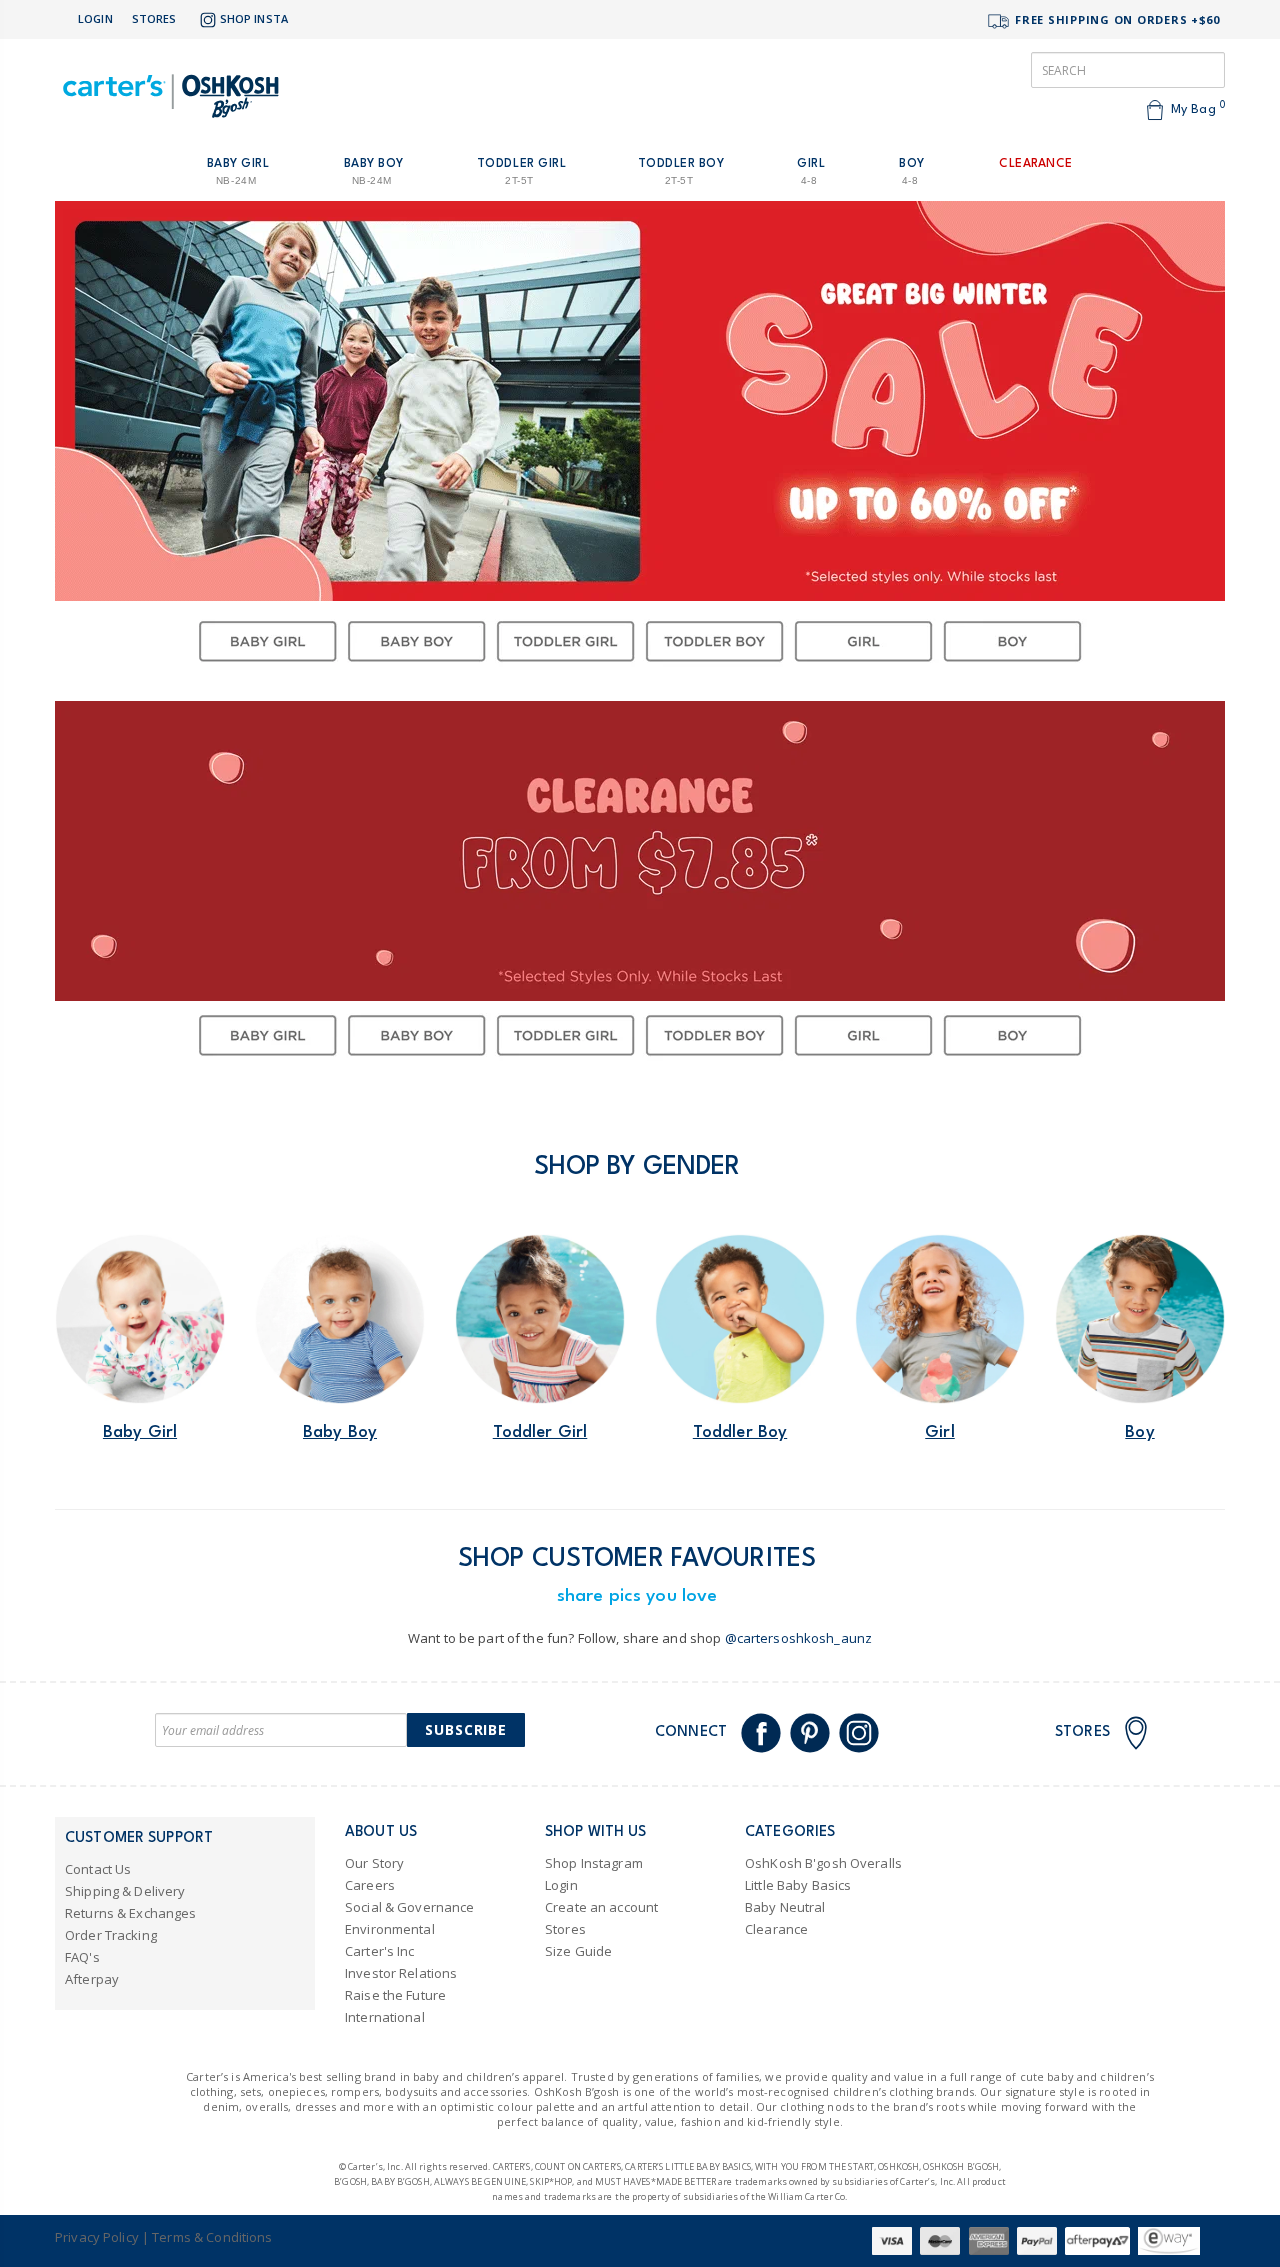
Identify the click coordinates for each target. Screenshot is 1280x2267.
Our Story (374, 1863)
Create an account (601, 1907)
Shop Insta (254, 18)
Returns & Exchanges (130, 1913)
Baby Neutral (785, 1907)
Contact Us (98, 1869)
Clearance (776, 1929)
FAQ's (82, 1957)
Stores (154, 18)
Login (95, 18)
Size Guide (578, 1951)
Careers (370, 1885)
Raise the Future (395, 1995)
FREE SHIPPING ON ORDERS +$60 (1115, 19)
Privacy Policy (97, 2237)
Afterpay (92, 1979)
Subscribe (466, 1729)
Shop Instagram (594, 1863)
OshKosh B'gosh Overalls (823, 1863)
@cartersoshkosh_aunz (799, 1638)
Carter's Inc (380, 1951)
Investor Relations (401, 1973)
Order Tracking (111, 1935)
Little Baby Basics (798, 1885)
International (385, 2017)
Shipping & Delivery (125, 1891)
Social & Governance (409, 1907)
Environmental (390, 1929)
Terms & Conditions (212, 2237)
